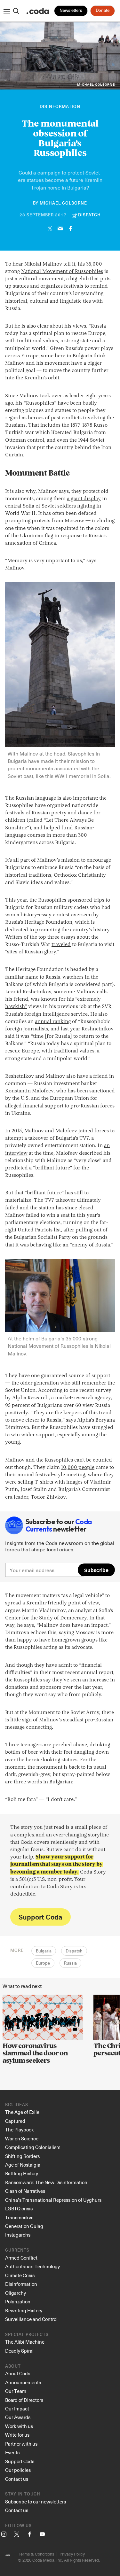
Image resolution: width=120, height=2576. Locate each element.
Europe (43, 1963)
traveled (61, 945)
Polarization (18, 2301)
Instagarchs (18, 2235)
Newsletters (71, 11)
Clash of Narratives (25, 2191)
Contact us (17, 2479)
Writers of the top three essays (40, 937)
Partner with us (21, 2444)
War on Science (22, 2138)
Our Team (16, 2391)
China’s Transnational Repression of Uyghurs (53, 2200)
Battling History (22, 2173)
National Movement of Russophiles (62, 272)
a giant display (84, 499)
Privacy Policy (72, 2554)
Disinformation (60, 107)
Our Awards (18, 2417)
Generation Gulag (24, 2226)
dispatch (89, 215)
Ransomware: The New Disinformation (46, 2182)
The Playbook (20, 2130)
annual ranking (53, 1022)
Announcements (23, 2382)
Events (12, 2452)
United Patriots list (39, 1230)
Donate (103, 11)
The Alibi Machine (25, 2342)
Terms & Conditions (36, 2554)
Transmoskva (19, 2217)
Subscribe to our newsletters (36, 2502)
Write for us (17, 2435)
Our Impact (17, 2409)
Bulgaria (44, 1951)
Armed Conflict (21, 2258)
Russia (70, 1963)
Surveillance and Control (31, 2319)
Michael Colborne (63, 203)
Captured (15, 2121)
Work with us (19, 2426)
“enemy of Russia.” (92, 1245)
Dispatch (74, 1951)
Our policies (18, 2470)
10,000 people (78, 1468)
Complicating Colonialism (33, 2147)
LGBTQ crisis (19, 2208)
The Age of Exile (22, 2112)
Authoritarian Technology (32, 2266)
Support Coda (40, 1917)
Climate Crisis (20, 2275)
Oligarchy (16, 2293)
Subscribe (96, 1570)
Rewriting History (24, 2310)
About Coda (18, 2373)
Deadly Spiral (19, 2351)
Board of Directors (24, 2400)
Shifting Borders (22, 2156)
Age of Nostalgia (23, 2165)
